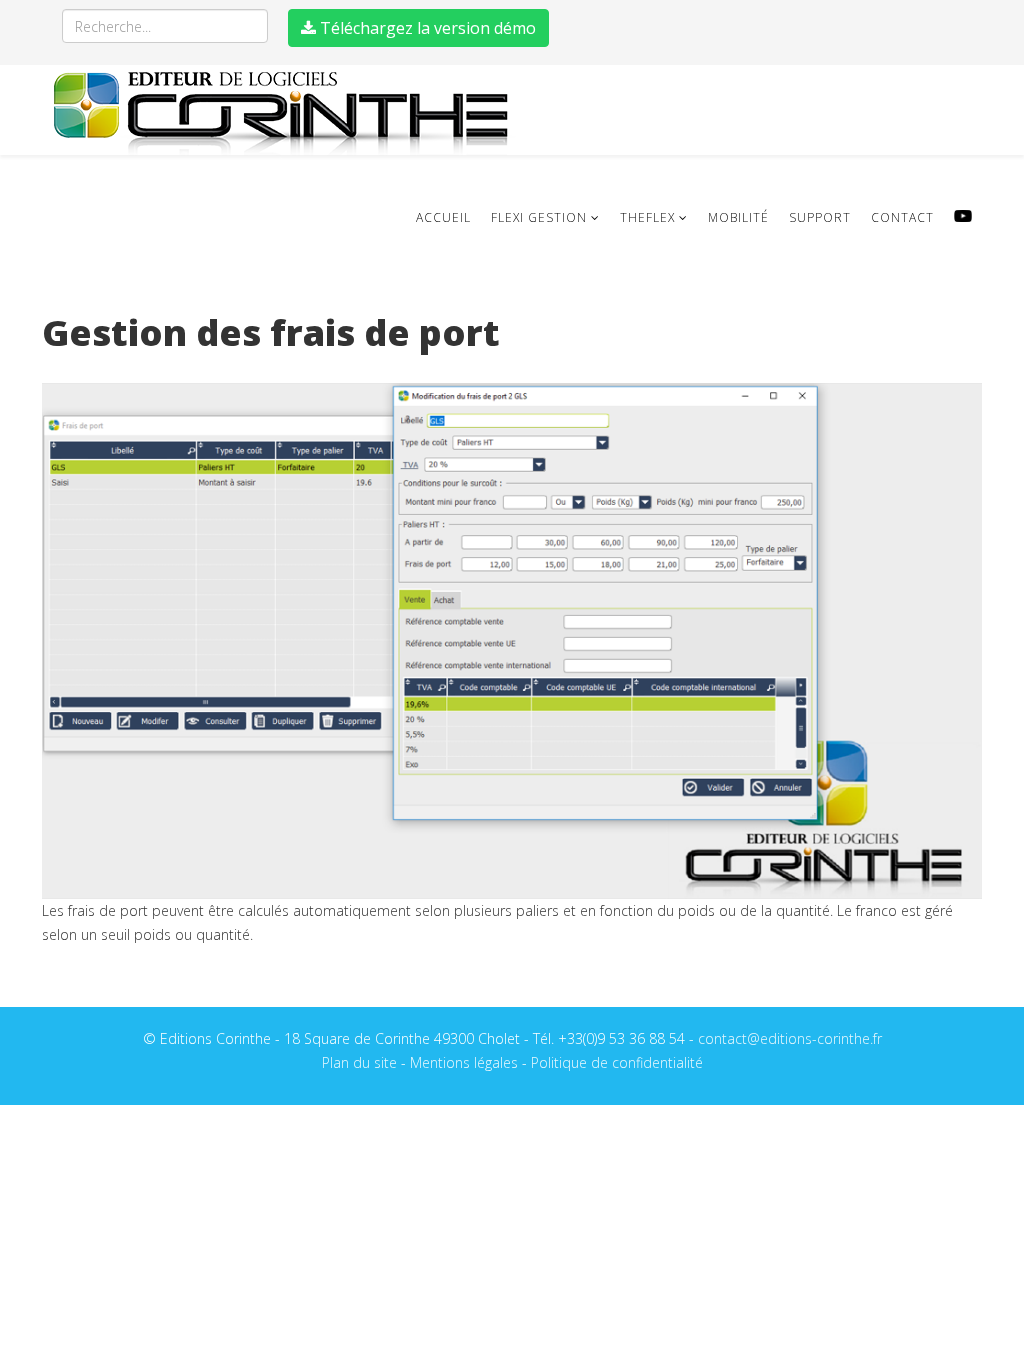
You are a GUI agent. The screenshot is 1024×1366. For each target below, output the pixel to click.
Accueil (443, 217)
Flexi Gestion (539, 217)
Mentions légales (464, 1062)
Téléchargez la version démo (426, 28)
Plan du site (359, 1062)
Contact (902, 217)
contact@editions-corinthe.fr (790, 1038)
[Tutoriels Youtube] (963, 216)
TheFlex (647, 217)
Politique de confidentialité (617, 1062)
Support (820, 217)
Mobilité (738, 217)
